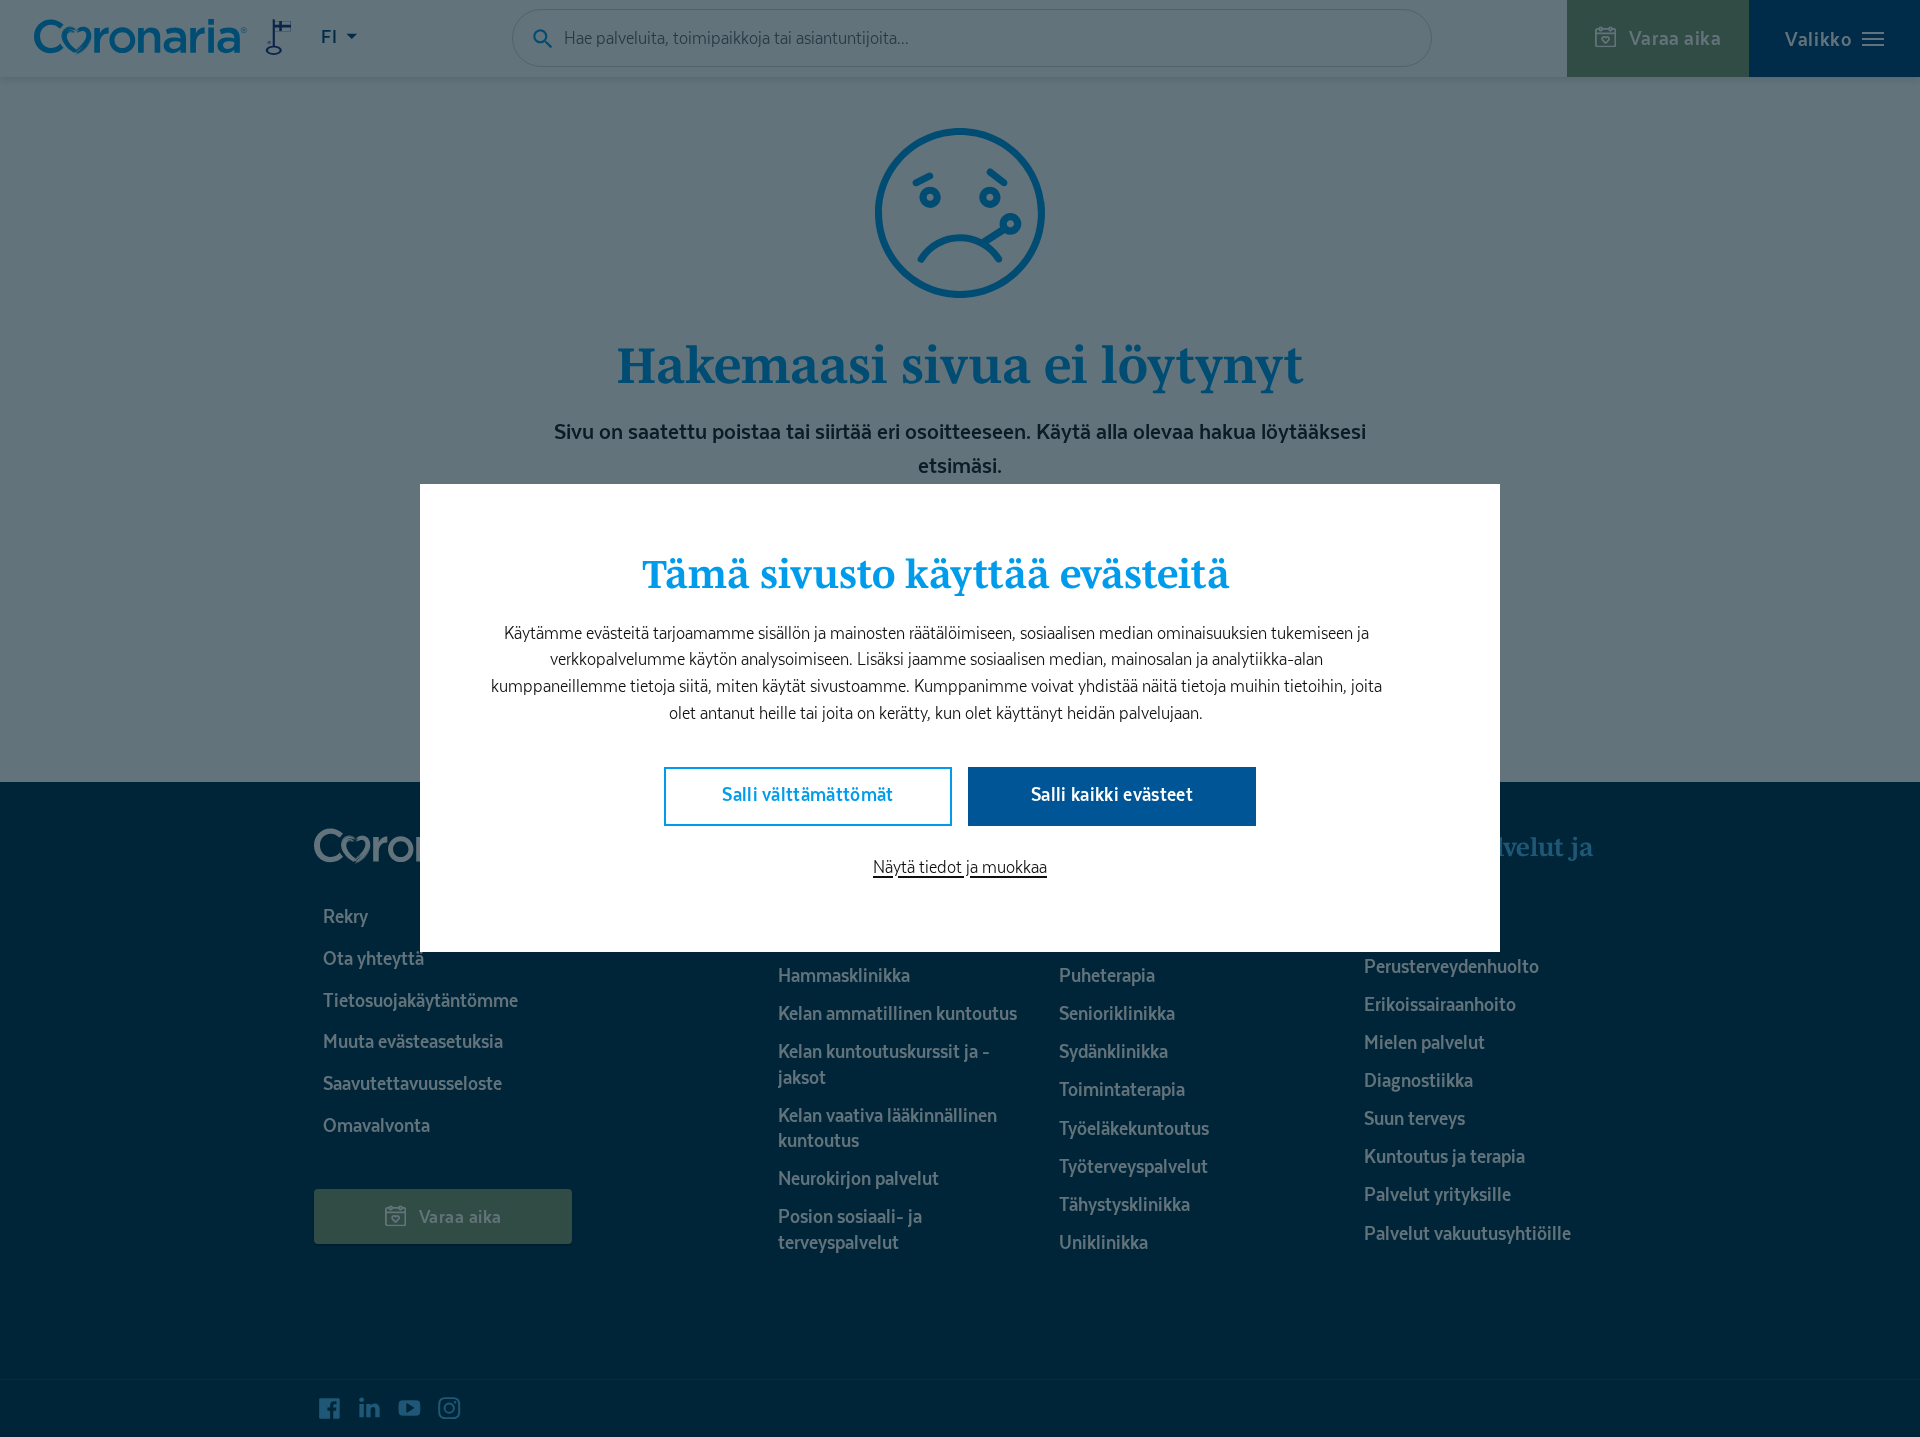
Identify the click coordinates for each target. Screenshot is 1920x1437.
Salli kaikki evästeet (1112, 794)
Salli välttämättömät (808, 794)
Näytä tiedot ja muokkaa (960, 867)
